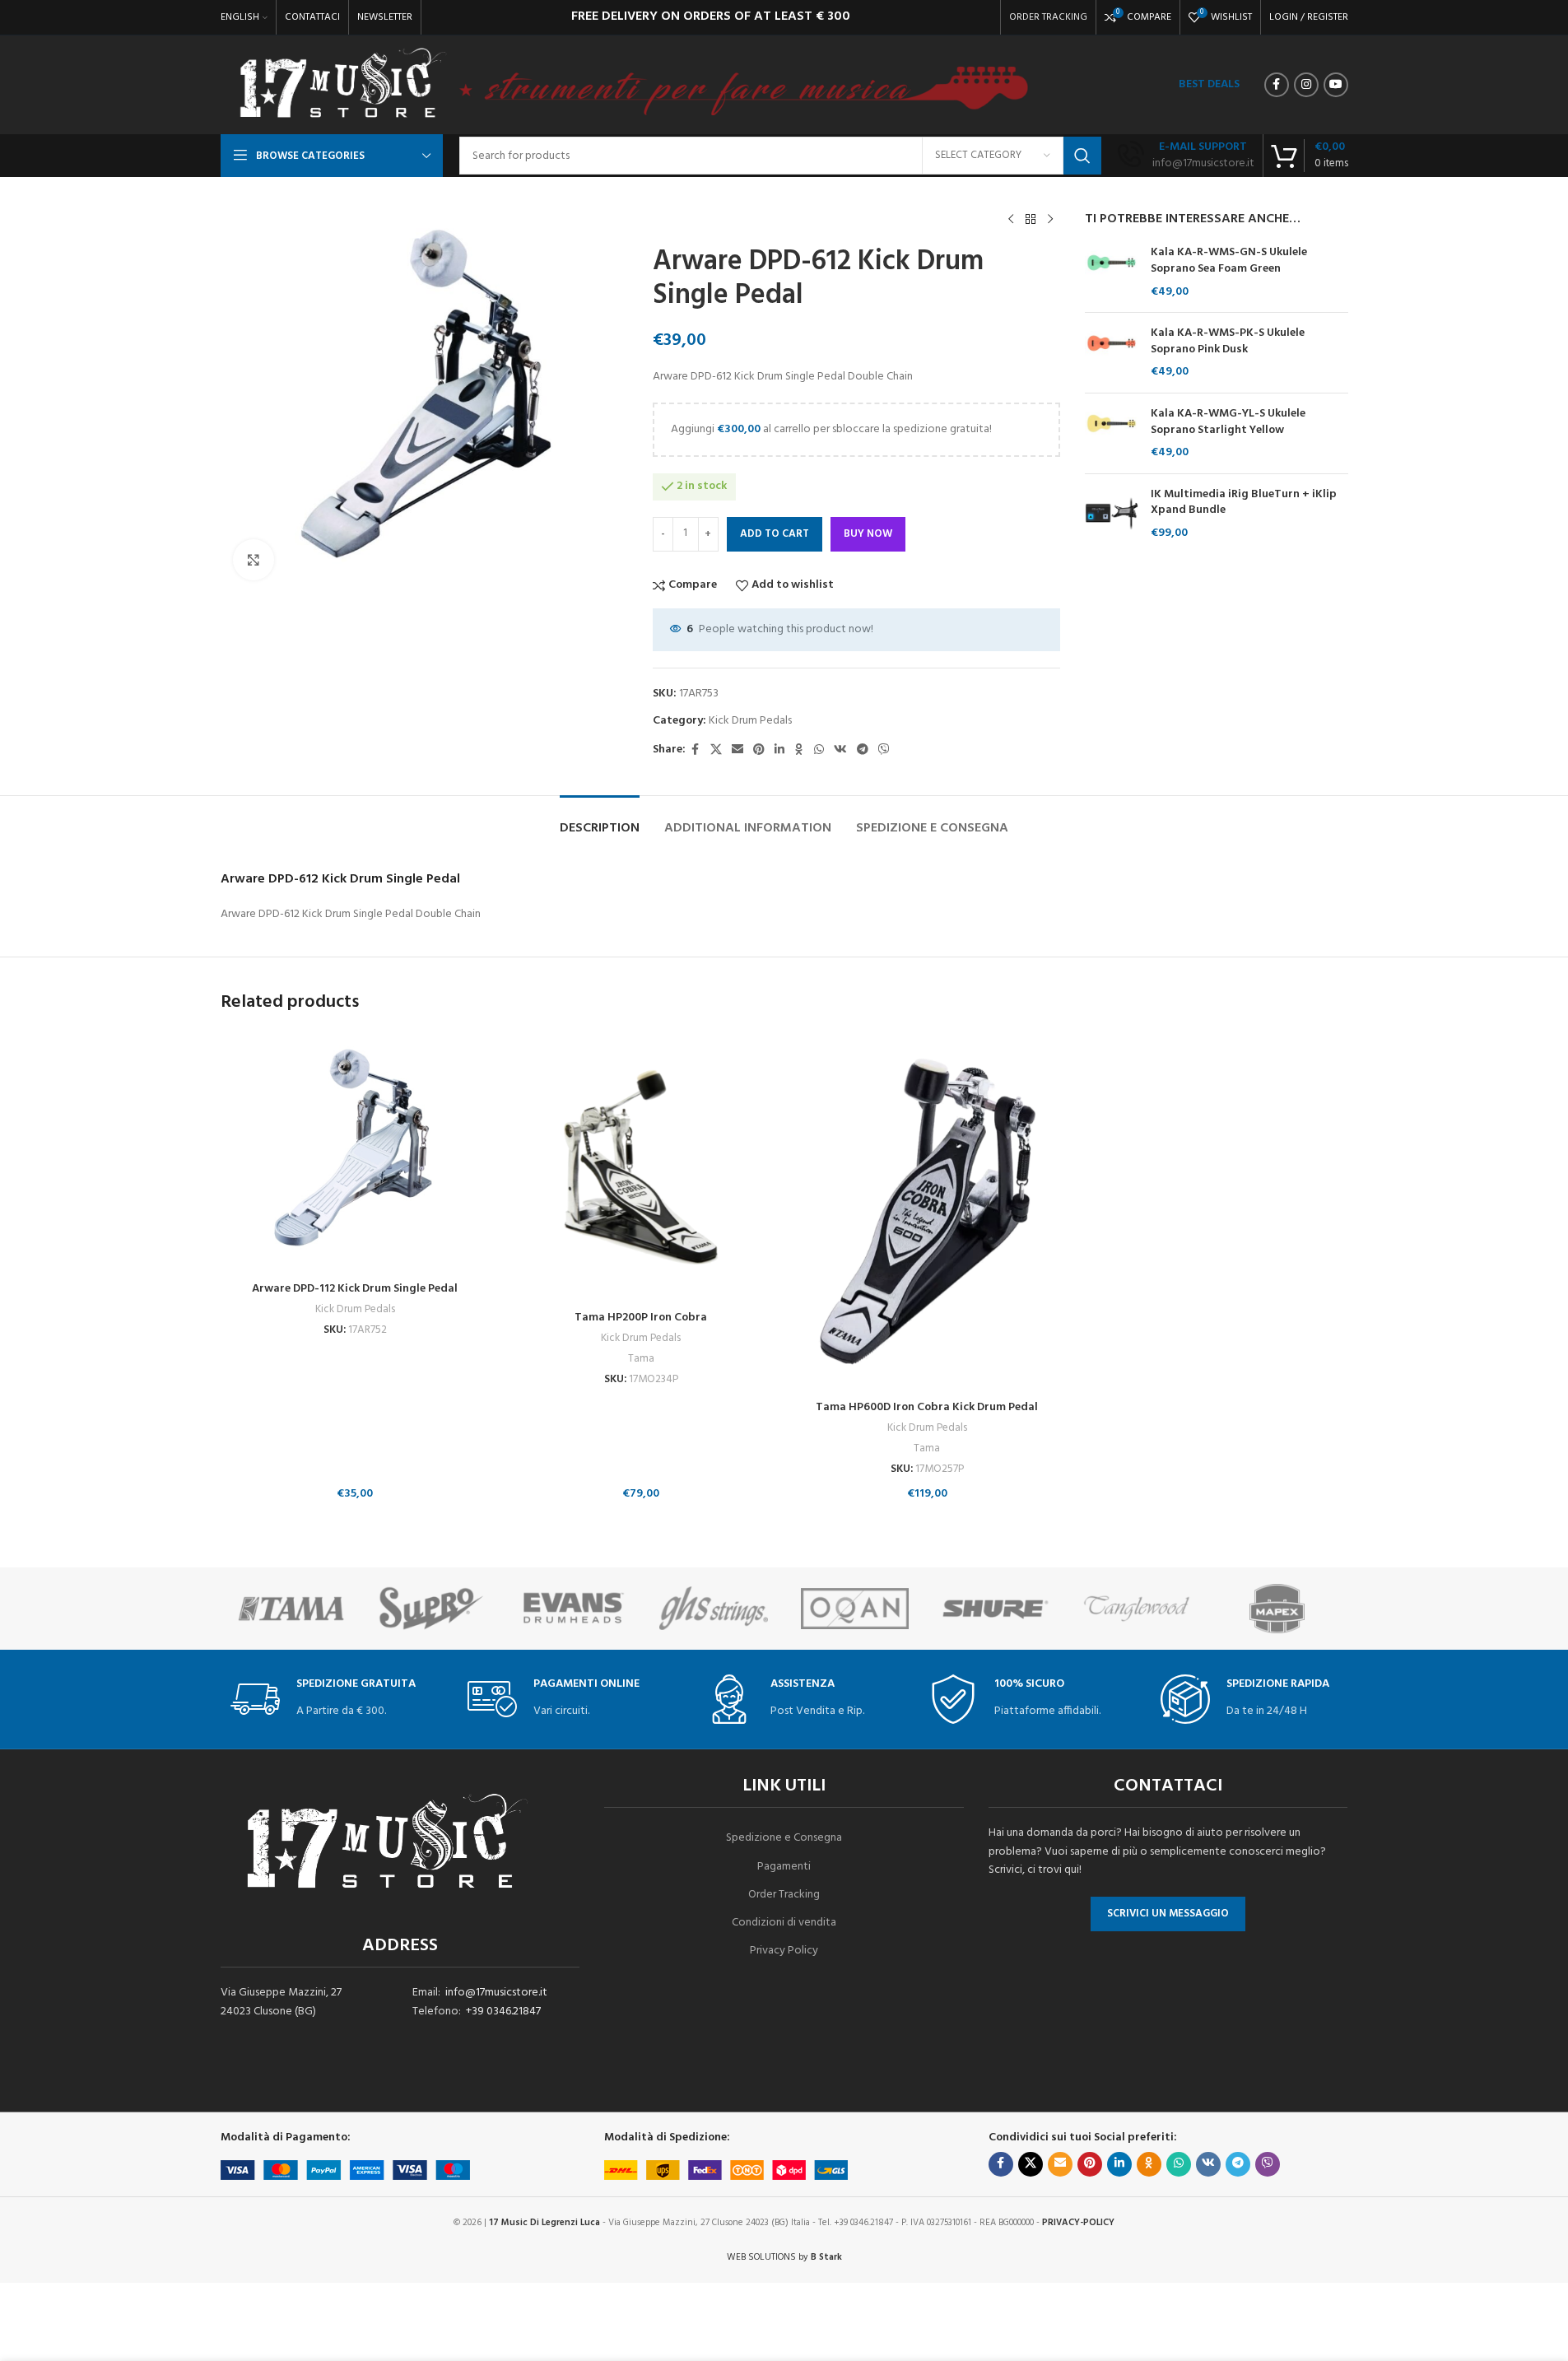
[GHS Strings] (713, 1609)
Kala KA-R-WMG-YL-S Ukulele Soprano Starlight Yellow (1228, 422)
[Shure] (996, 1609)
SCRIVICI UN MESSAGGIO (1168, 1914)
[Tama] (291, 1609)
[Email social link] (737, 750)
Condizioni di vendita (784, 1923)
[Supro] (432, 1609)
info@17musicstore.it (496, 1993)
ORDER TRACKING (1048, 17)
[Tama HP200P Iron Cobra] (641, 1167)
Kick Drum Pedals (750, 721)
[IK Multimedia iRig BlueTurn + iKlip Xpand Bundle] (1112, 514)
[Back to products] (1031, 220)
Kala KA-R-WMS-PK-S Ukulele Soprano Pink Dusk (1228, 341)
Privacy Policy (784, 1951)
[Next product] (1050, 220)
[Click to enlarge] (254, 560)
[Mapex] (1277, 1609)
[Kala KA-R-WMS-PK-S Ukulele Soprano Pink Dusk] (1112, 353)
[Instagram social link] (1306, 85)
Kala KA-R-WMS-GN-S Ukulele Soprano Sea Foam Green (1229, 261)
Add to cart (775, 534)
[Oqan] (855, 1609)
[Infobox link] (1186, 156)
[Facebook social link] (1277, 85)
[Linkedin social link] (779, 750)
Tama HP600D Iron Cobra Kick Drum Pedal (927, 1407)
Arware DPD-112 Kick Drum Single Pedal (355, 1289)
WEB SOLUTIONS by (784, 2257)
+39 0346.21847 (503, 2012)
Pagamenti (784, 1867)
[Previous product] (1011, 220)
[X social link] (716, 750)
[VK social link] (840, 750)
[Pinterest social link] (759, 750)
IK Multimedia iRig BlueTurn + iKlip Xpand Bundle (1244, 503)
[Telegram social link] (863, 750)
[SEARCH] (1082, 156)
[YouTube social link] (1336, 85)
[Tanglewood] (1136, 1609)
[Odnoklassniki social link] (799, 750)
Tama (641, 1359)
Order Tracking (784, 1895)
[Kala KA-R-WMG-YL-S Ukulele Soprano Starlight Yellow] (1112, 433)
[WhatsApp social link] (819, 750)
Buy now (868, 534)
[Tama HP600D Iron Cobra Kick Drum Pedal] (928, 1212)
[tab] (600, 820)
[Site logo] (342, 85)
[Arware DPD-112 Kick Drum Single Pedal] (356, 1153)
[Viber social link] (884, 750)
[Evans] (572, 1609)
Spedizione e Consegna (784, 1838)
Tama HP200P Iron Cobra (641, 1318)
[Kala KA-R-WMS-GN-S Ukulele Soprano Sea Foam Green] (1112, 272)
